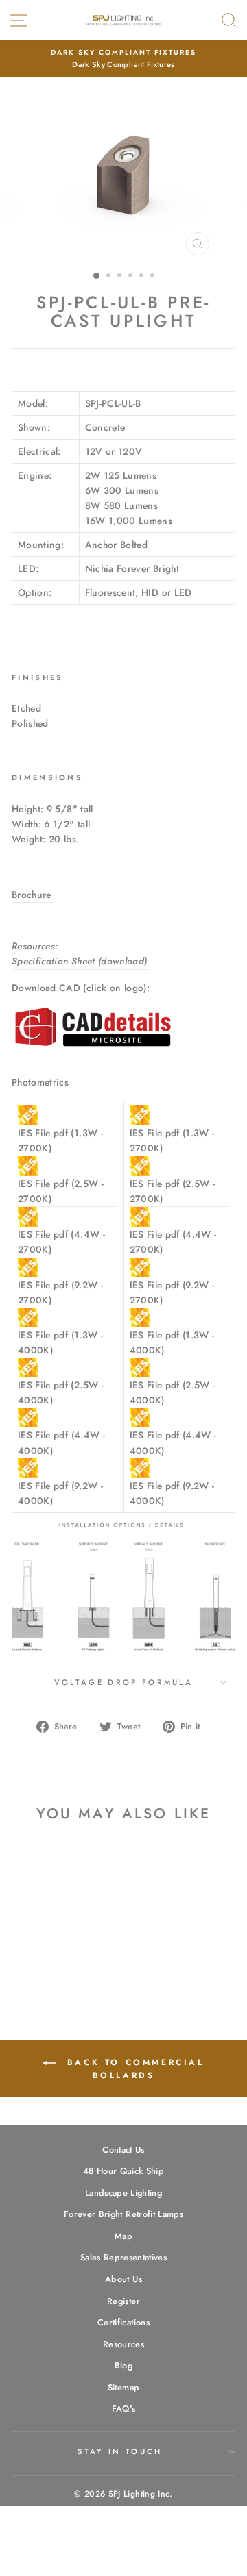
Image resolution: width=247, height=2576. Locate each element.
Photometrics (40, 1082)
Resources (123, 2344)
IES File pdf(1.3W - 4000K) (60, 1342)
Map (123, 2236)
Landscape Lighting (123, 2193)
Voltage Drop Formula (123, 1682)
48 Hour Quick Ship (123, 2171)
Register (123, 2301)
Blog (123, 2365)
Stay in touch (120, 2451)
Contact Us (123, 2150)
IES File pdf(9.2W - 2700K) (60, 1292)
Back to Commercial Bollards (133, 2069)
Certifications (123, 2322)
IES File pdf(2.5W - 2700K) (61, 1191)
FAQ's (124, 2409)
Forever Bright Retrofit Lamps (123, 2214)
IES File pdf (60, 1140)
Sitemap (123, 2387)
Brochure (33, 895)
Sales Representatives (123, 2257)
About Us (123, 2279)
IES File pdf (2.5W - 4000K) (61, 1392)
